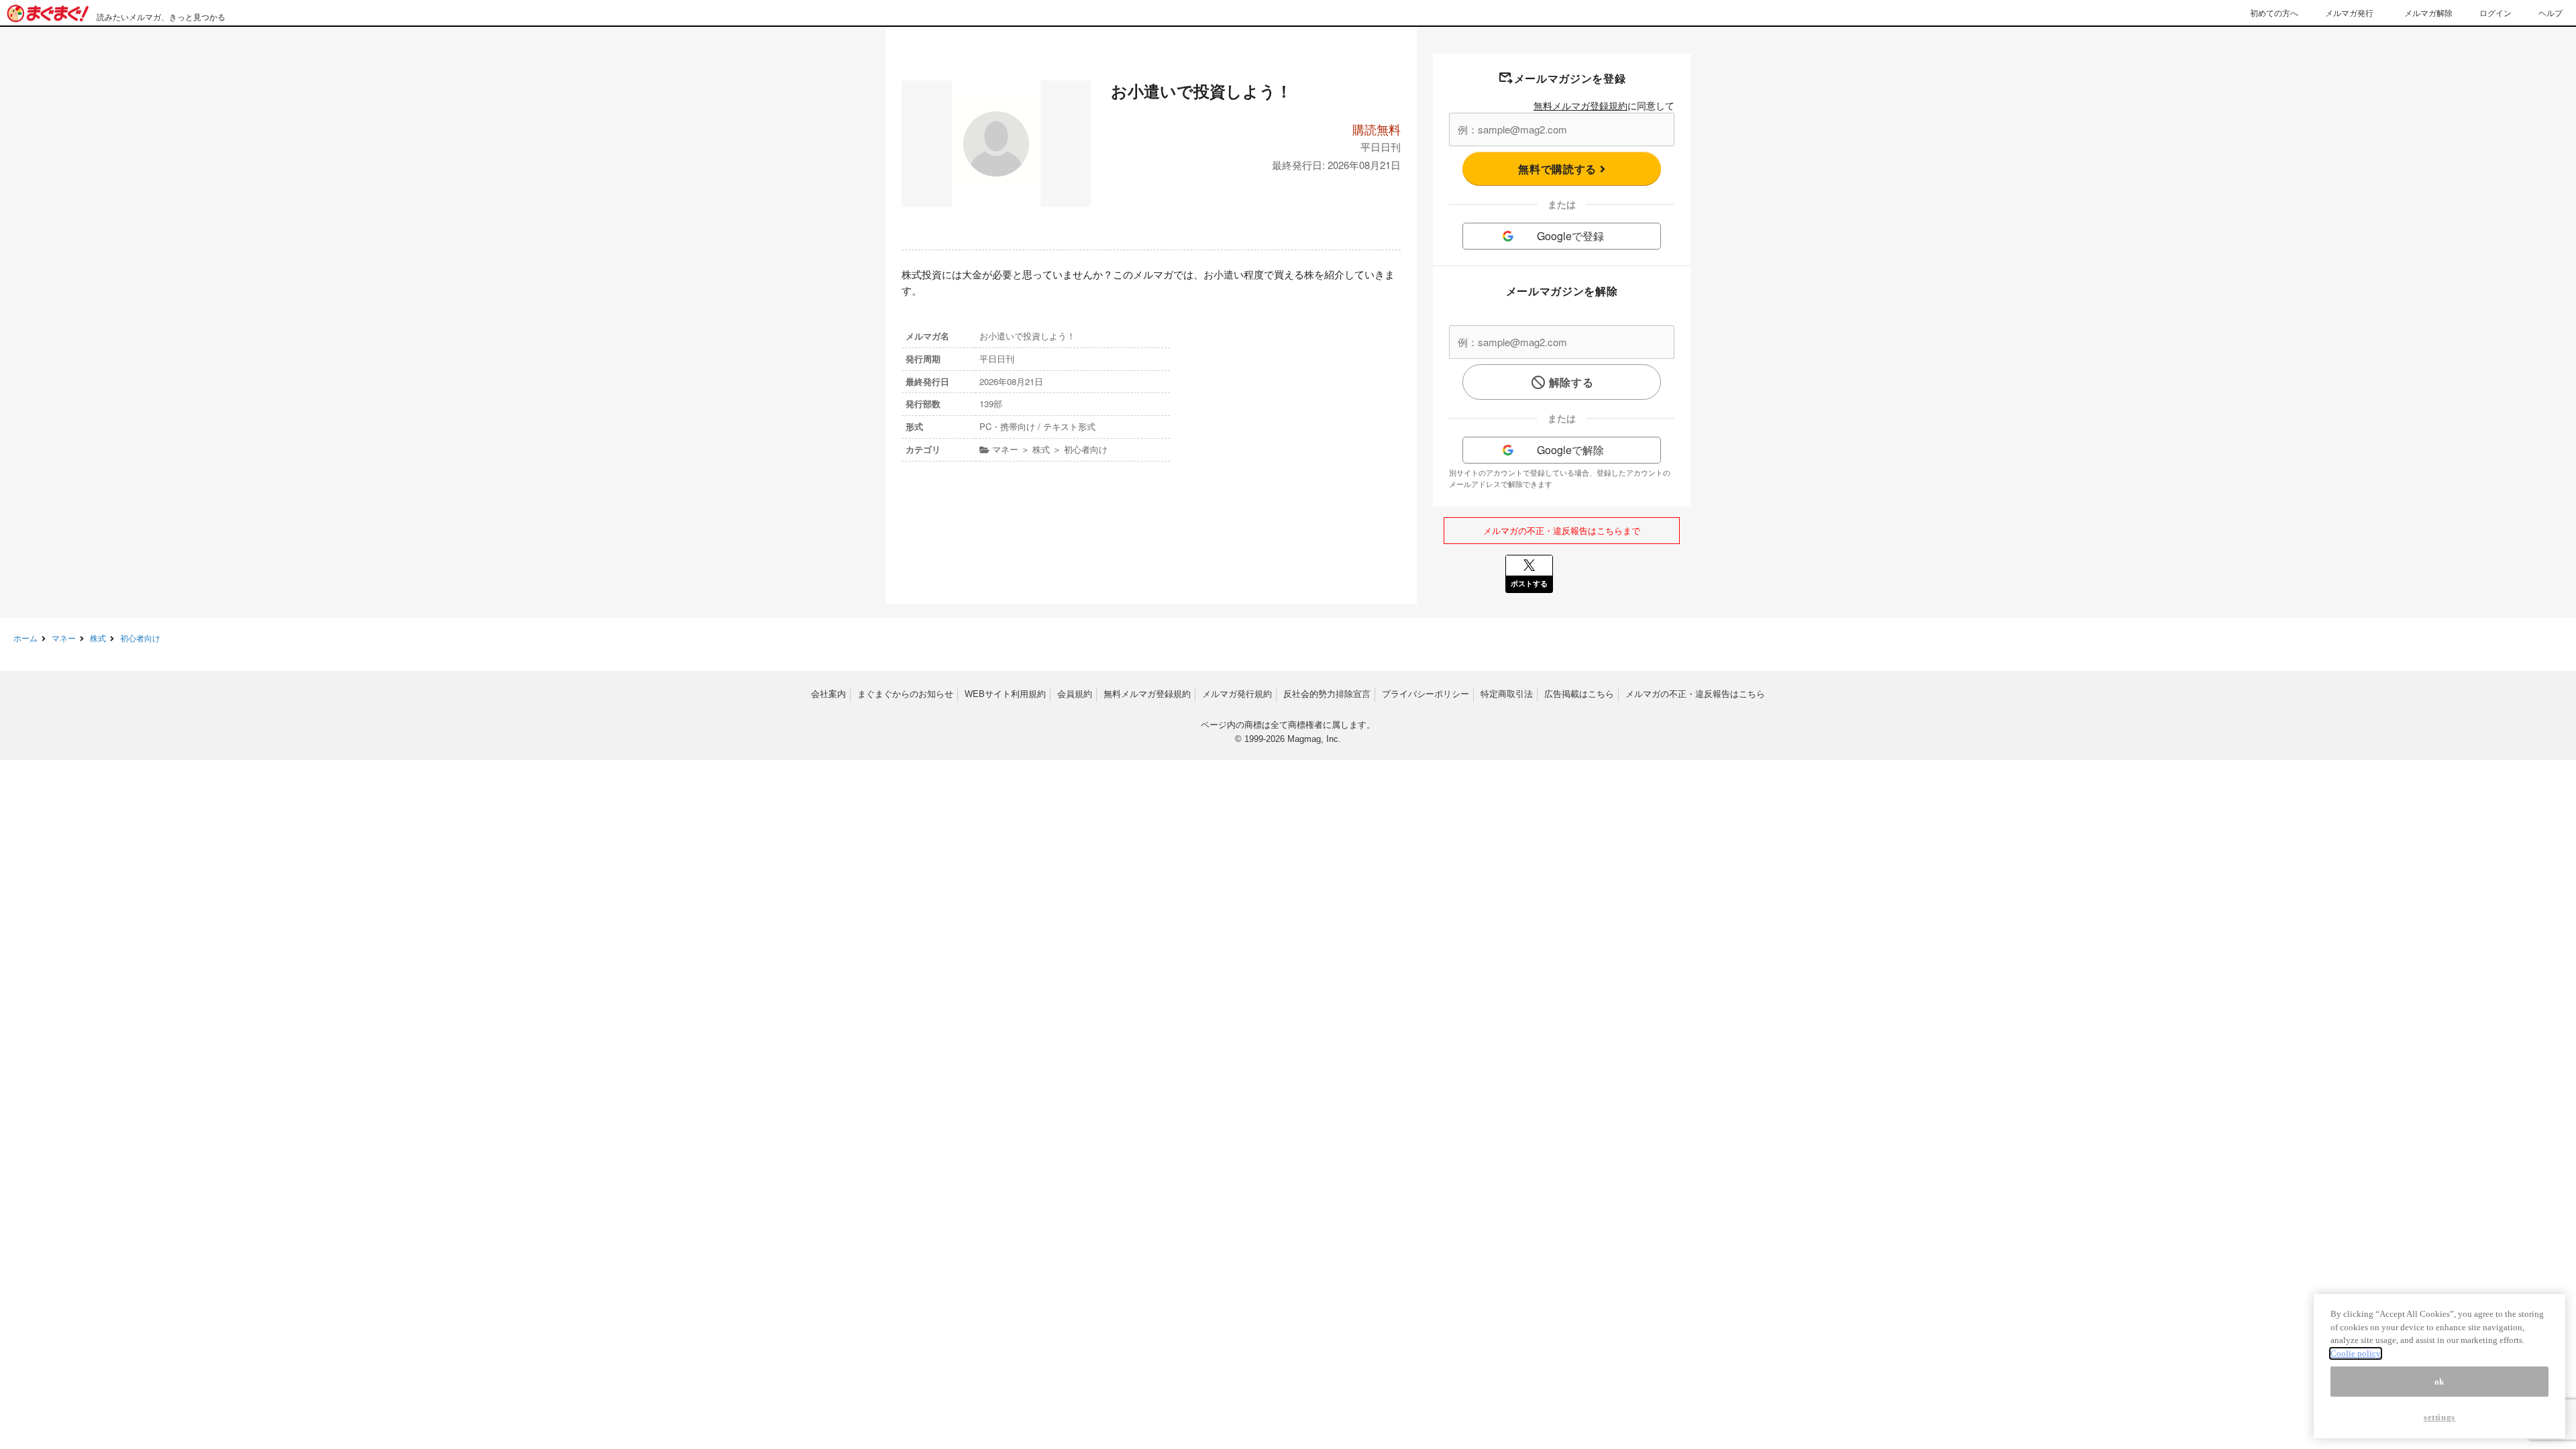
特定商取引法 (1507, 694)
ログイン (2495, 12)
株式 (98, 638)
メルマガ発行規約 (1237, 694)
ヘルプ (2551, 12)
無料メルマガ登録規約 (1580, 105)
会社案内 (828, 694)
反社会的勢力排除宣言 (1327, 694)
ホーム (25, 638)
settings (2439, 1417)
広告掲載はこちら (1579, 694)
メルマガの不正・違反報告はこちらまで (1562, 530)
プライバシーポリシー (1426, 694)
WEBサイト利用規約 (1005, 694)
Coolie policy (2356, 1353)
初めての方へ (2274, 12)
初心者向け (140, 638)
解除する (1571, 382)
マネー (64, 638)
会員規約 (1075, 694)
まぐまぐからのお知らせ (905, 694)
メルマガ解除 (2428, 12)
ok (2439, 1382)
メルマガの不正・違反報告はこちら (1695, 694)
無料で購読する (1559, 169)
